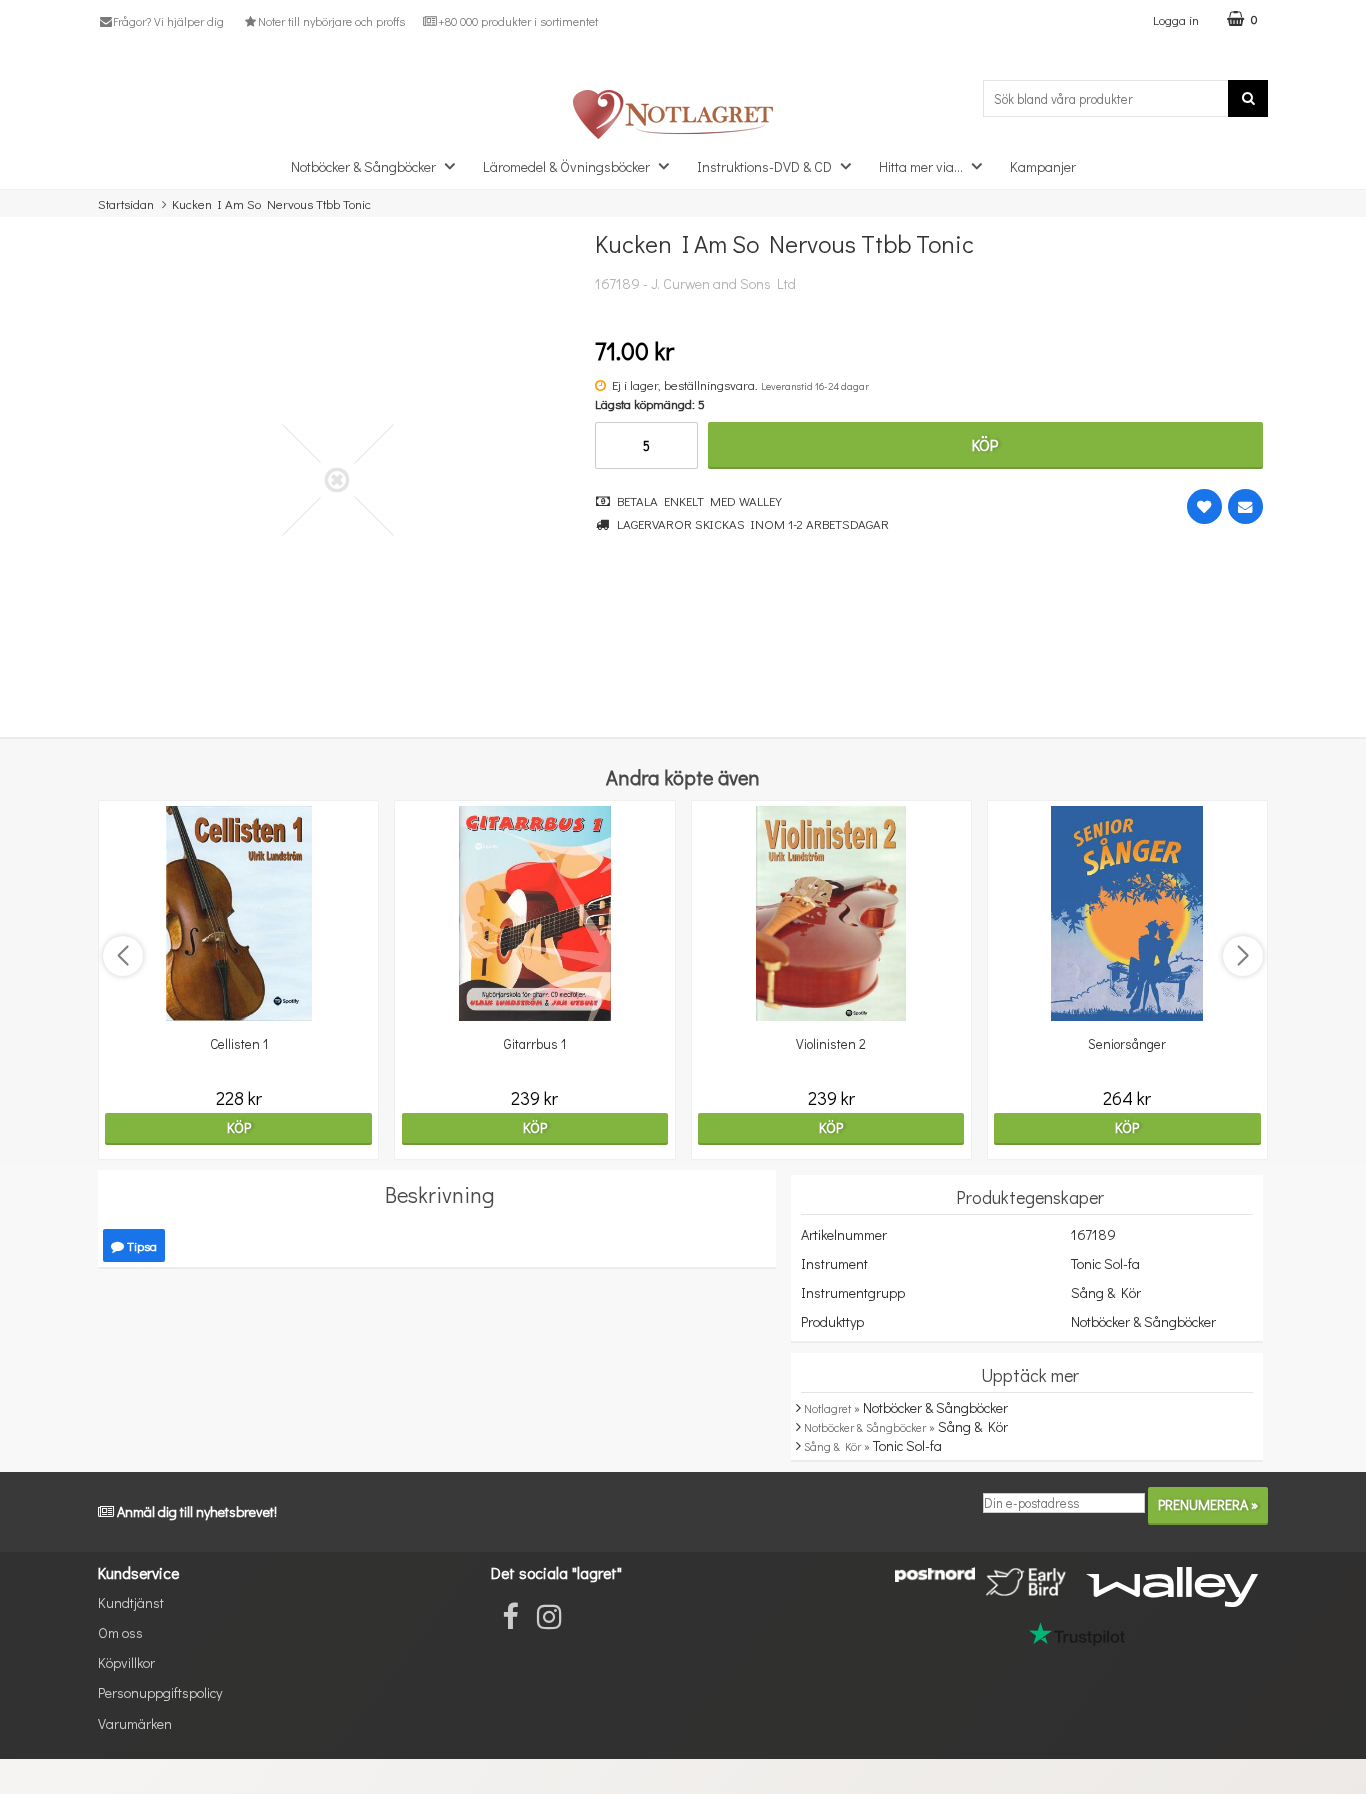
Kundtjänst (131, 1602)
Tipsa (140, 1245)
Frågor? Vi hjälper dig (168, 21)
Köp (985, 444)
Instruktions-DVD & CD (764, 166)
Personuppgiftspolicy (160, 1692)
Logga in (1176, 19)
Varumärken (135, 1723)
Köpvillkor (126, 1662)
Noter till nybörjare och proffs (331, 21)
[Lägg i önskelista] (1204, 506)
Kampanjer (1043, 166)
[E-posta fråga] (1245, 506)
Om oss (120, 1632)
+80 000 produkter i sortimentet (518, 21)
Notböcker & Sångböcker (363, 166)
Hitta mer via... (921, 166)
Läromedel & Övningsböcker (566, 166)
